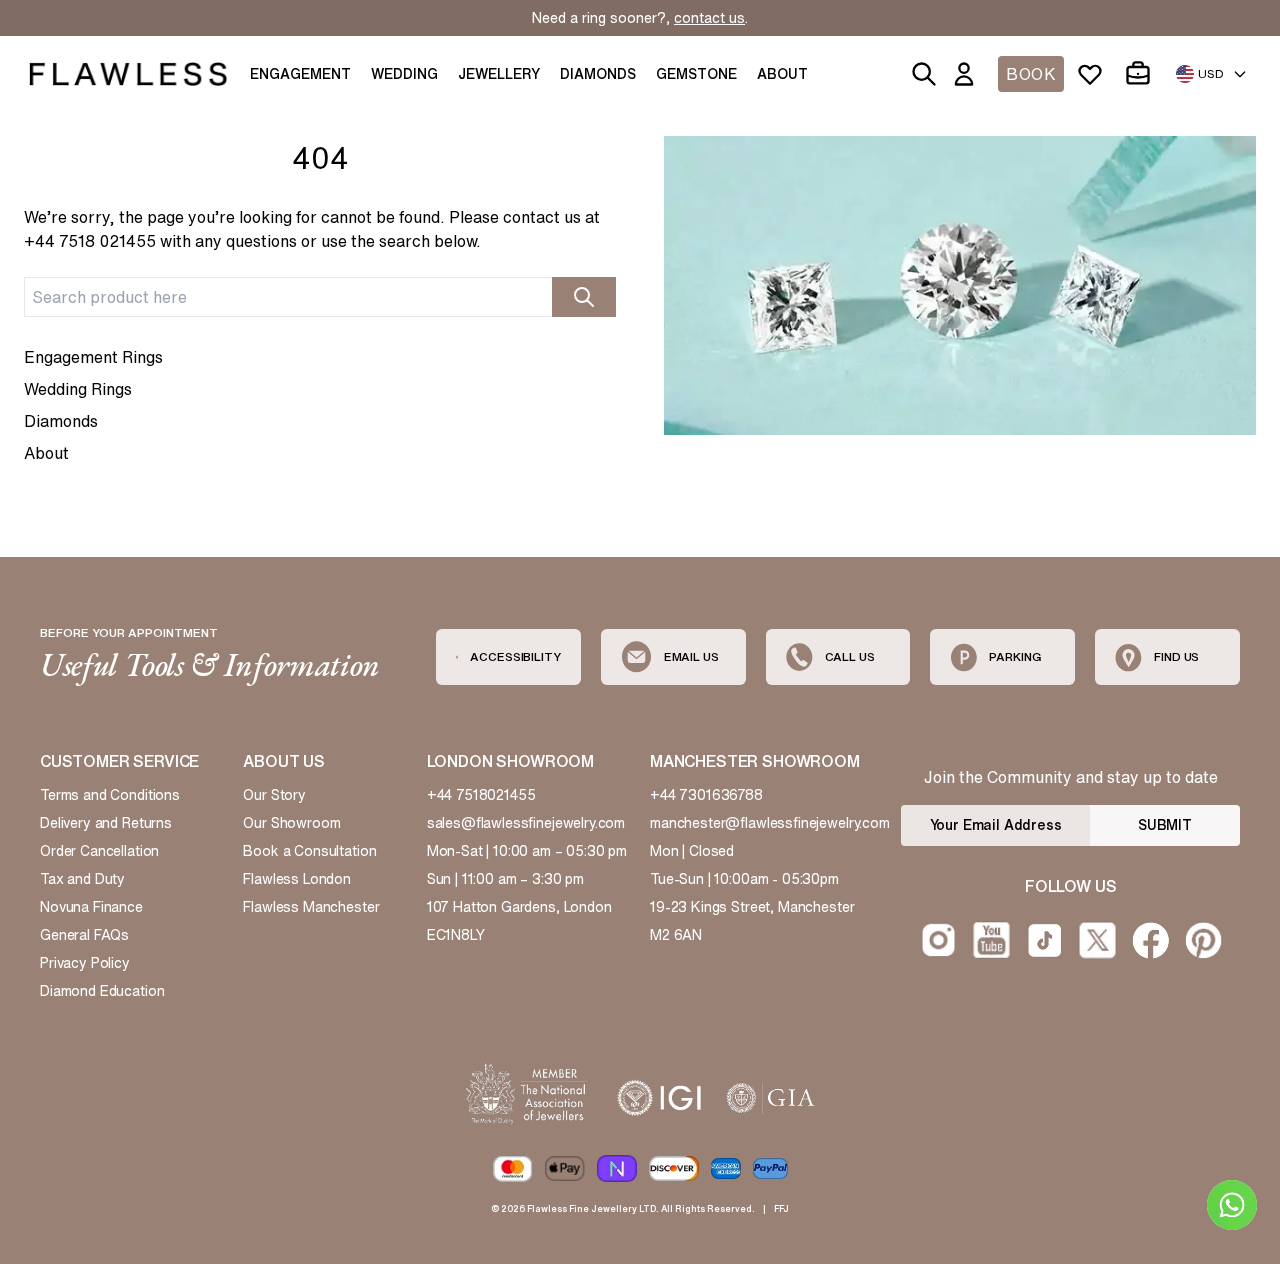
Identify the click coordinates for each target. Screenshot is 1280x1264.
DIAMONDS (598, 74)
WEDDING (404, 74)
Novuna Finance (91, 907)
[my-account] (968, 74)
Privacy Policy (85, 963)
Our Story (274, 795)
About (46, 453)
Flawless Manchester (311, 907)
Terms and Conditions (110, 795)
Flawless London (297, 879)
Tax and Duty (82, 879)
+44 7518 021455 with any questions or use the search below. (252, 241)
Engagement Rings (93, 357)
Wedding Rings (78, 389)
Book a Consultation (309, 851)
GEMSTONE (696, 74)
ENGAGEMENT (300, 74)
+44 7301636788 (706, 795)
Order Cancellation (99, 851)
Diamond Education (102, 991)
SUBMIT (1165, 825)
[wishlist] (1094, 74)
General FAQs (84, 935)
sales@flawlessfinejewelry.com (526, 823)
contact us (709, 18)
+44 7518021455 (481, 795)
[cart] (1142, 74)
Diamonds (61, 421)
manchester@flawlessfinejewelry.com (770, 823)
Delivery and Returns (106, 823)
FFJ (781, 1208)
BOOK (1031, 74)
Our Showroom (291, 823)
